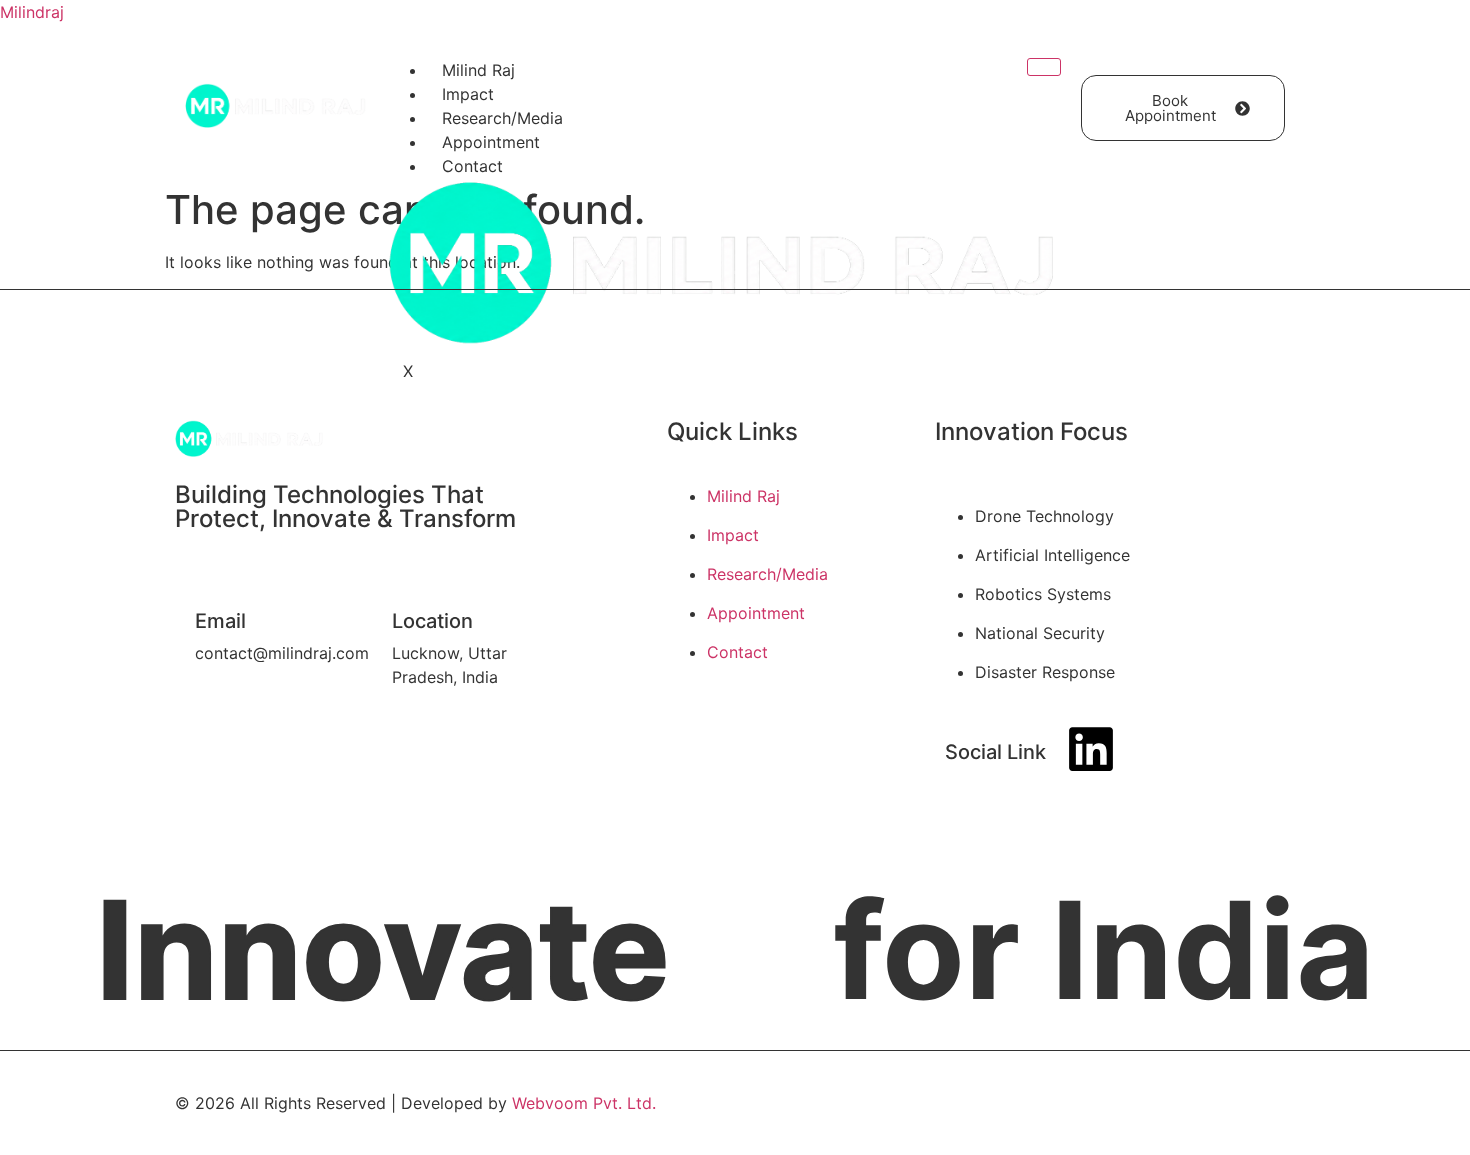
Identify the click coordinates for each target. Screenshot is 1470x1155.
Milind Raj (478, 70)
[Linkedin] (1091, 749)
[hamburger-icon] (1044, 67)
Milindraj (32, 12)
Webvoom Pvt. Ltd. (584, 1103)
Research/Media (502, 118)
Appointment (491, 142)
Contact (472, 166)
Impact (468, 94)
